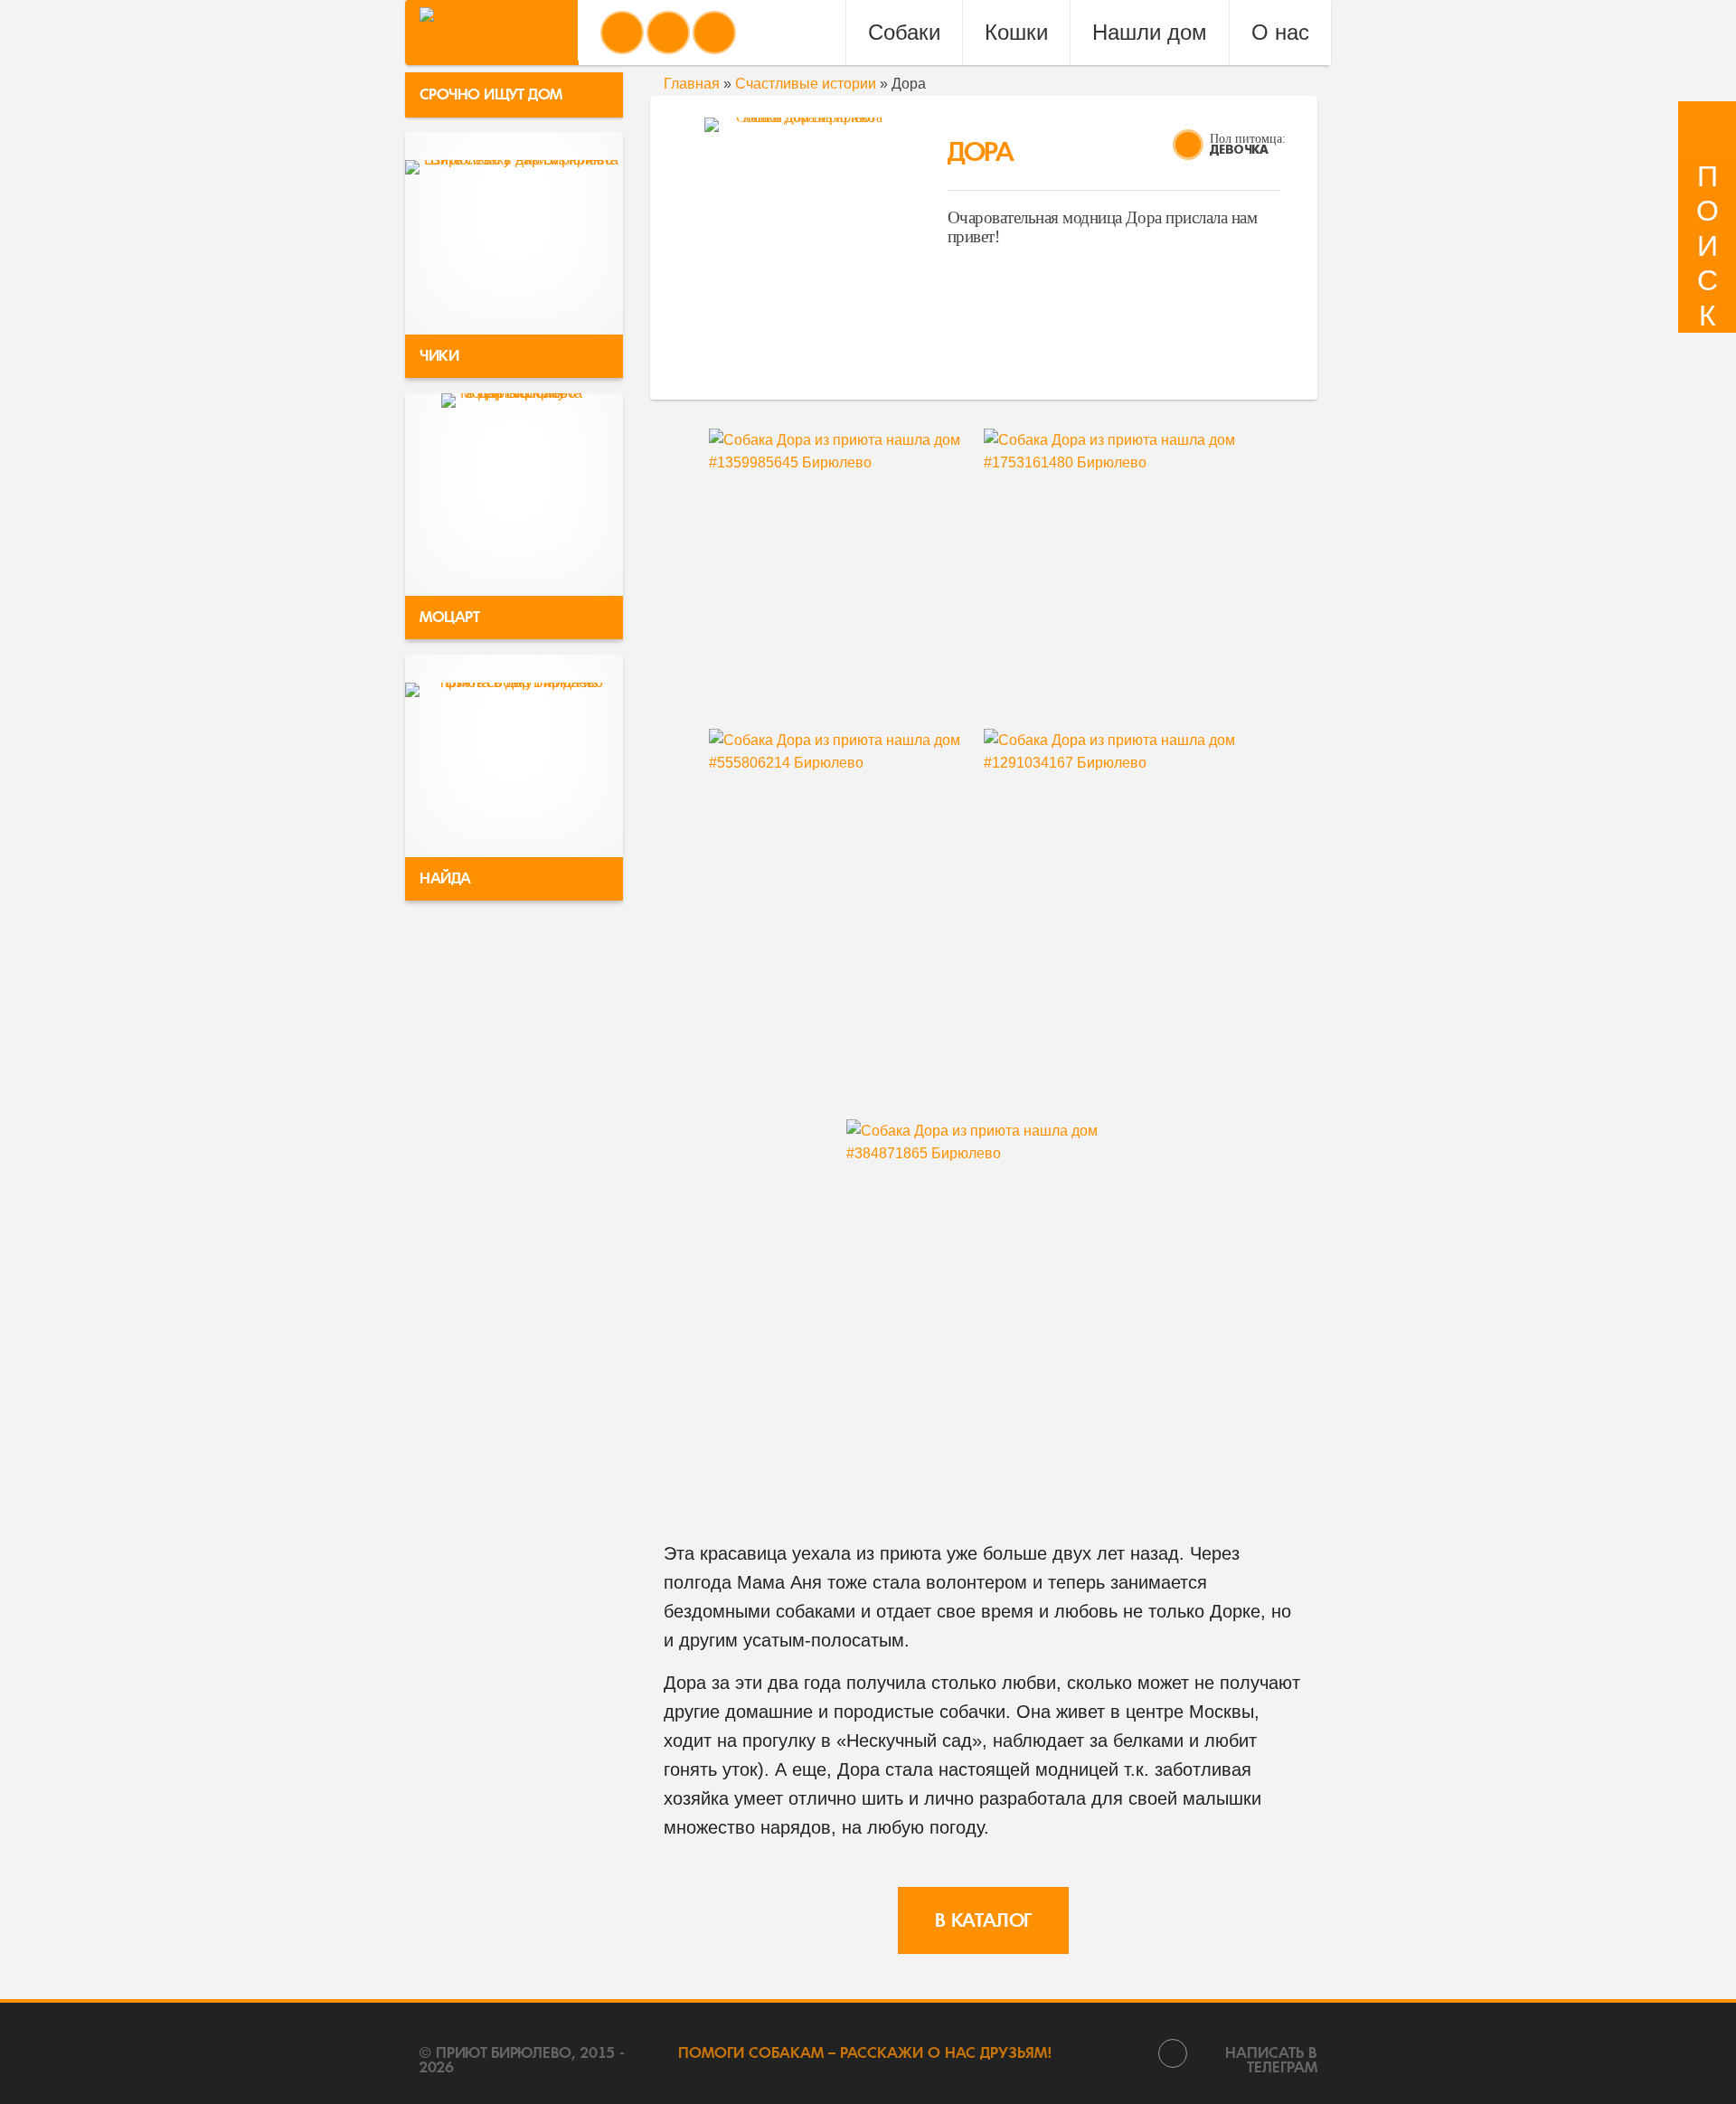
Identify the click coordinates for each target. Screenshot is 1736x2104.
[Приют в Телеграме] (714, 33)
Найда (445, 878)
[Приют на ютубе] (668, 33)
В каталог (983, 1920)
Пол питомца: (1248, 139)
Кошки (1016, 32)
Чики (439, 356)
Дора (980, 152)
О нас (1280, 32)
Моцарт (450, 617)
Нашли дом (1150, 32)
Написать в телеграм (1271, 2059)
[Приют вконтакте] (622, 33)
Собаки (904, 32)
